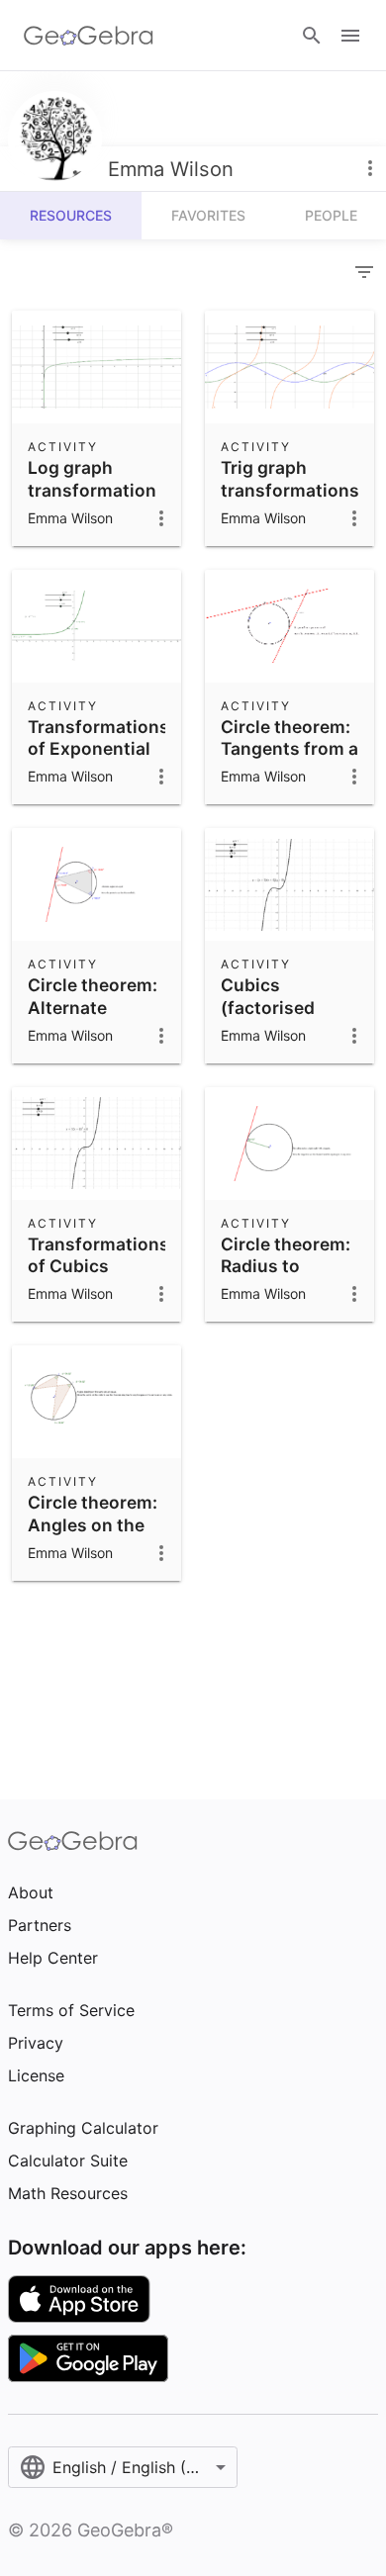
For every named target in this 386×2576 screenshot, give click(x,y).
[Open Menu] (350, 36)
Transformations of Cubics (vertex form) (98, 1266)
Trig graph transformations (290, 478)
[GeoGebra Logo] (89, 36)
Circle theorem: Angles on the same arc (93, 1524)
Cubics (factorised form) (268, 1007)
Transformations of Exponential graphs (98, 749)
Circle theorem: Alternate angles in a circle (93, 1018)
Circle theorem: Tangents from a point (289, 749)
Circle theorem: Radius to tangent (286, 1266)
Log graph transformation (92, 478)
